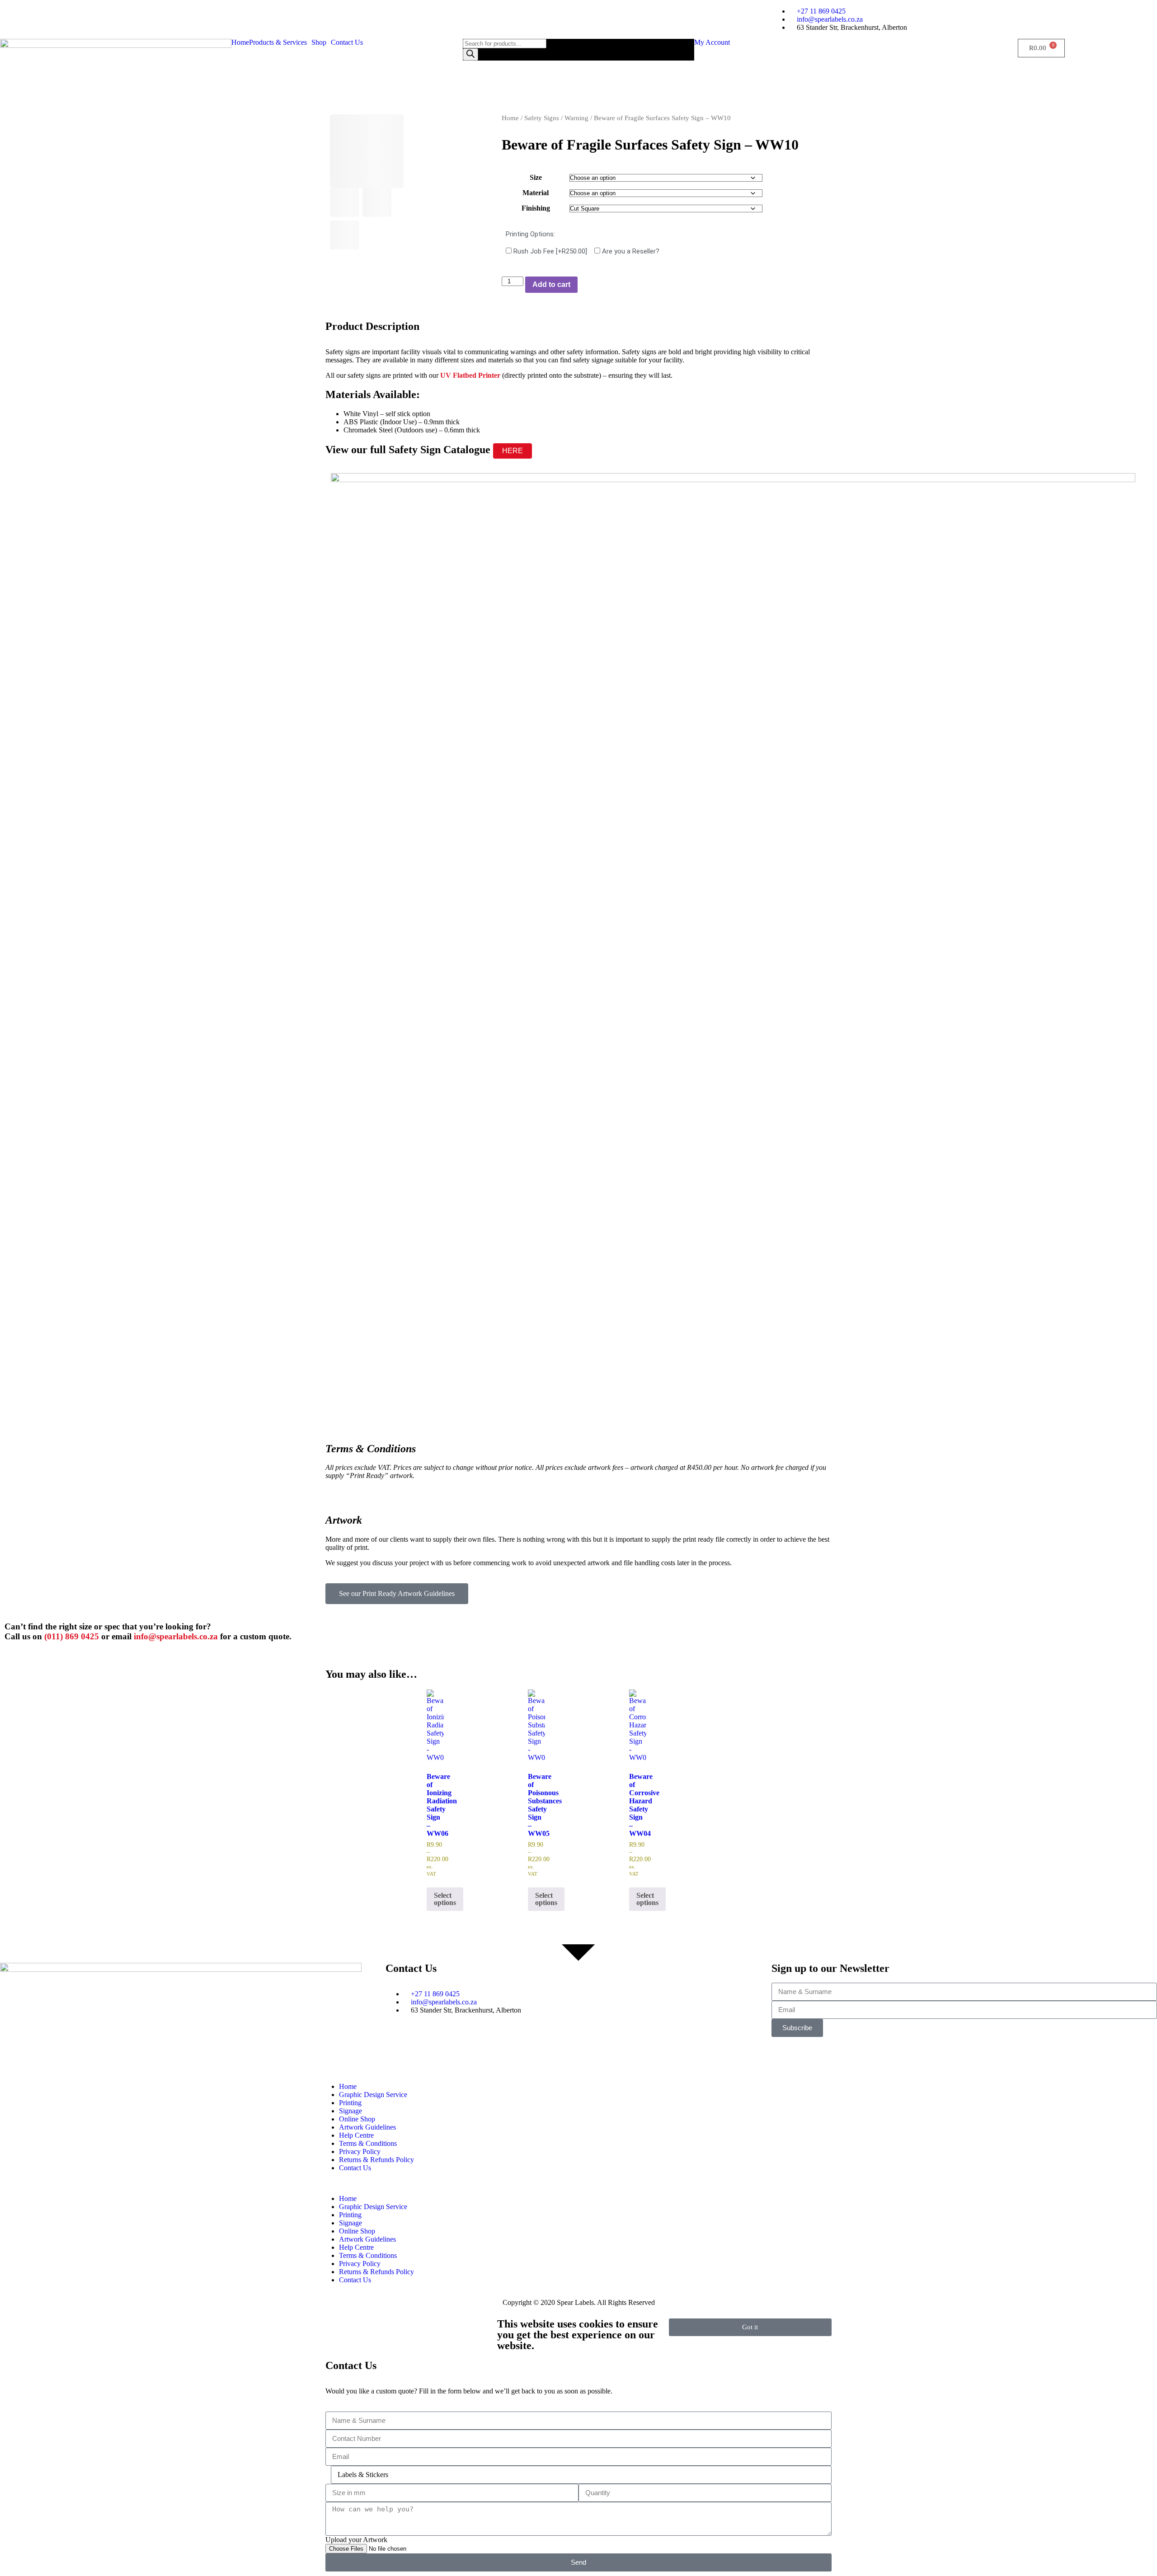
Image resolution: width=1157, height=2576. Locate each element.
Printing (350, 2103)
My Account (712, 42)
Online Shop (357, 2119)
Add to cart (551, 284)
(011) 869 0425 (72, 1636)
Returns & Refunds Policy (376, 2160)
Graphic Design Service (373, 2095)
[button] (280, 42)
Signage (350, 2111)
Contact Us (347, 42)
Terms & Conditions (368, 2143)
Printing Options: (530, 234)
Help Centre (356, 2135)
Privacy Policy (360, 2151)
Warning (576, 118)
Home (240, 42)
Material (536, 193)
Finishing (536, 208)
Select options (445, 1899)
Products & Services (278, 42)
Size (536, 177)
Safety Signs (542, 118)
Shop (319, 42)
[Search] (470, 54)
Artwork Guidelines (367, 2127)
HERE (513, 451)
